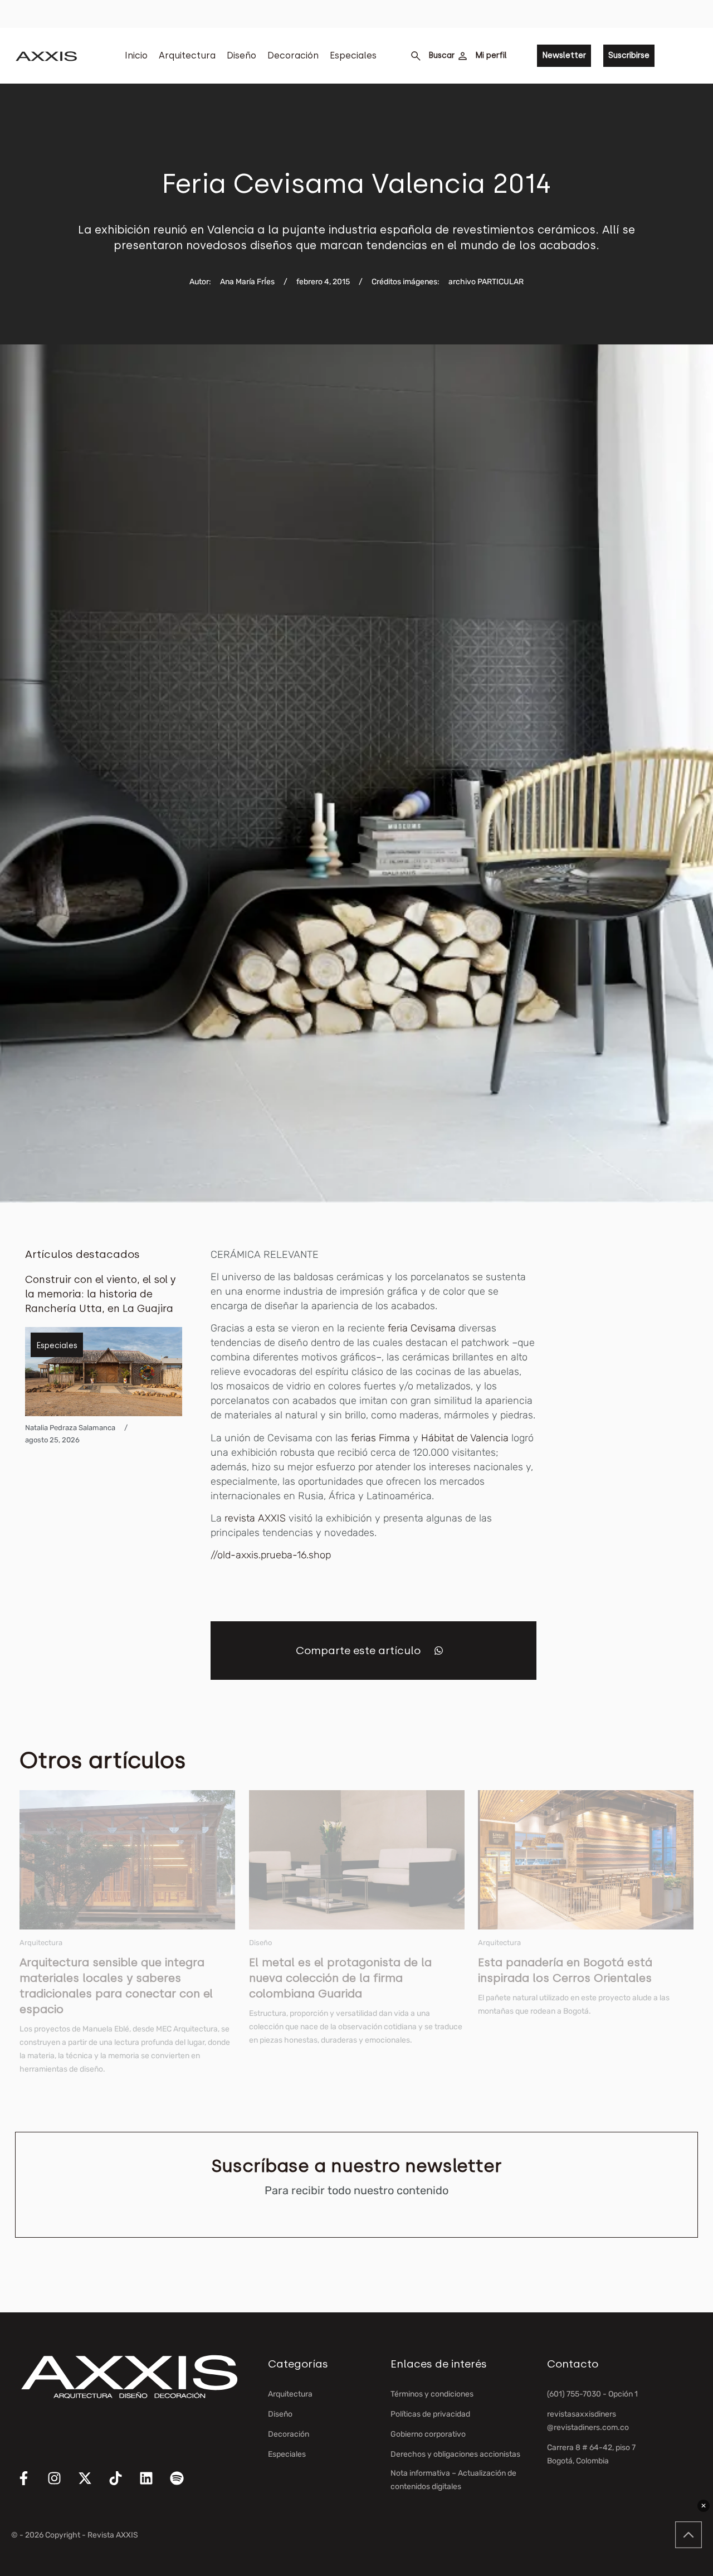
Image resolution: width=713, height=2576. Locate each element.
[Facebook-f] (31, 2485)
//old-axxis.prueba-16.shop (271, 1555)
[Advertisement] (639, 1415)
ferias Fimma (380, 1438)
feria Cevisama (422, 1328)
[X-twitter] (92, 2485)
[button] (439, 1651)
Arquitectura (187, 55)
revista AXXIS (255, 1518)
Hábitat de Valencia (465, 1438)
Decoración (293, 55)
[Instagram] (61, 2485)
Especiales (353, 55)
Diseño (241, 55)
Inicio (136, 55)
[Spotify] (184, 2485)
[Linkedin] (153, 2485)
